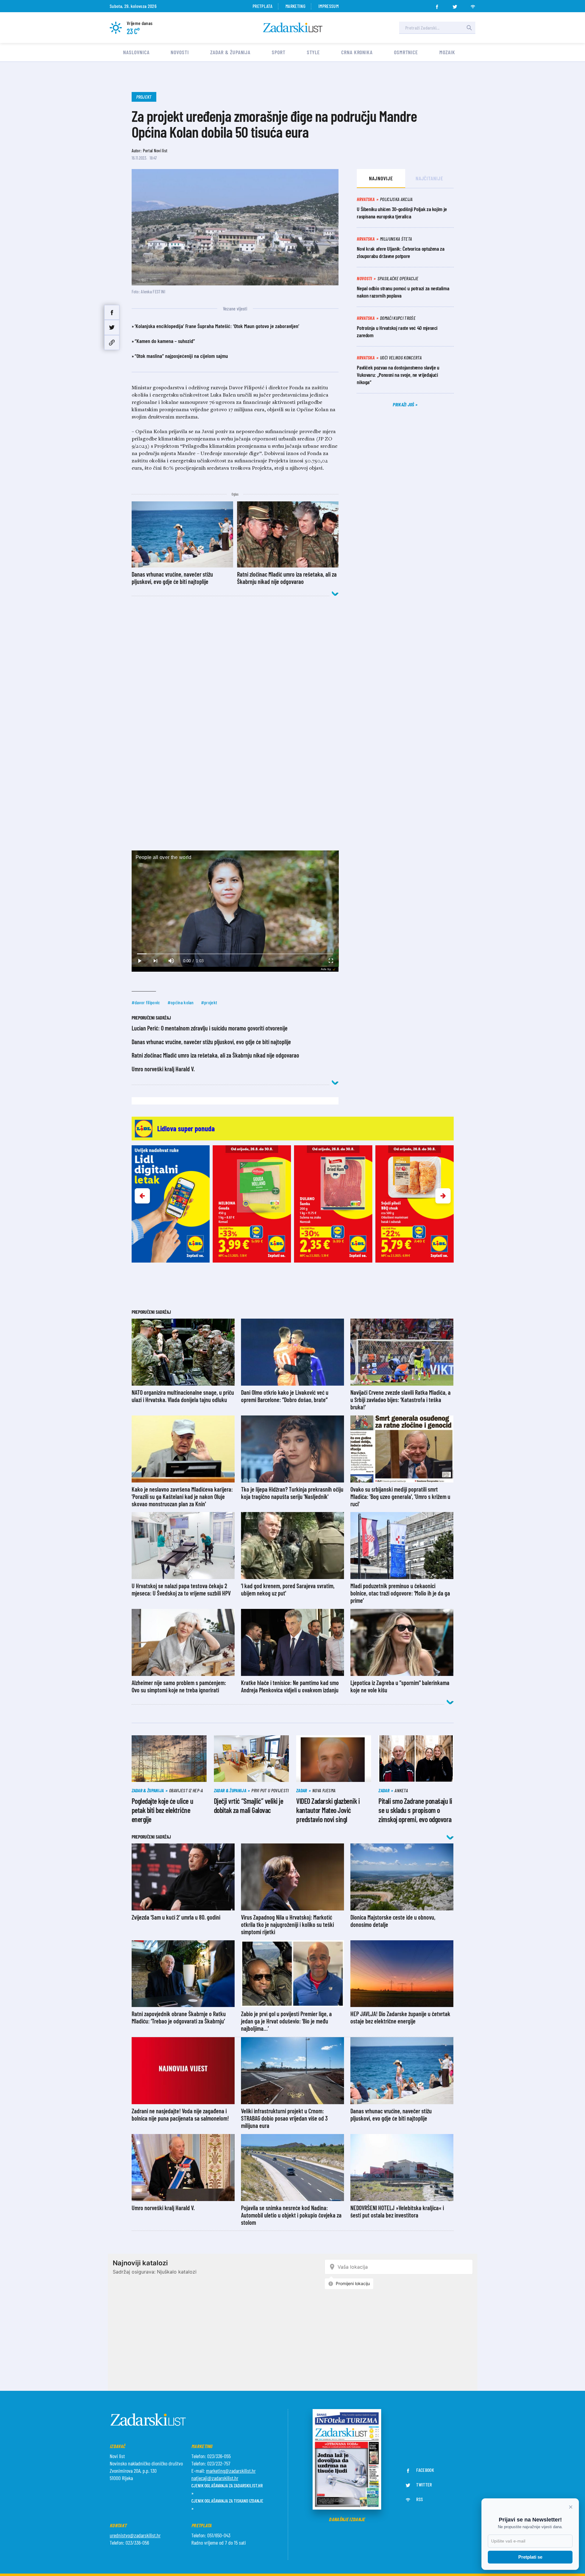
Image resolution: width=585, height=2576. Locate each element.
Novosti (180, 52)
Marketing (295, 6)
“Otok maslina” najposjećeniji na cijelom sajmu (181, 356)
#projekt (209, 1002)
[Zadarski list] (293, 28)
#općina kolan (181, 1002)
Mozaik (447, 52)
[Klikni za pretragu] (469, 28)
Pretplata (262, 6)
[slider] (235, 954)
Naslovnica (136, 52)
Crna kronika (357, 52)
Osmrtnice (406, 52)
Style (314, 52)
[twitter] (455, 5)
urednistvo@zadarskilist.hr (135, 2535)
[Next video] (155, 961)
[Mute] (171, 961)
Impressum (328, 6)
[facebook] (437, 5)
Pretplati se (530, 2557)
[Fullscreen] (331, 961)
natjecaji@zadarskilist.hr (215, 2478)
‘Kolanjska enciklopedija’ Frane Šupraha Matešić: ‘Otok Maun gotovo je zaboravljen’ (217, 326)
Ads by (326, 969)
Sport (279, 52)
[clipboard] (112, 343)
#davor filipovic (146, 1002)
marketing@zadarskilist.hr (231, 2471)
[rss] (473, 5)
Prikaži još (404, 404)
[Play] (140, 961)
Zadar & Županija (230, 52)
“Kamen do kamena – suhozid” (165, 341)
